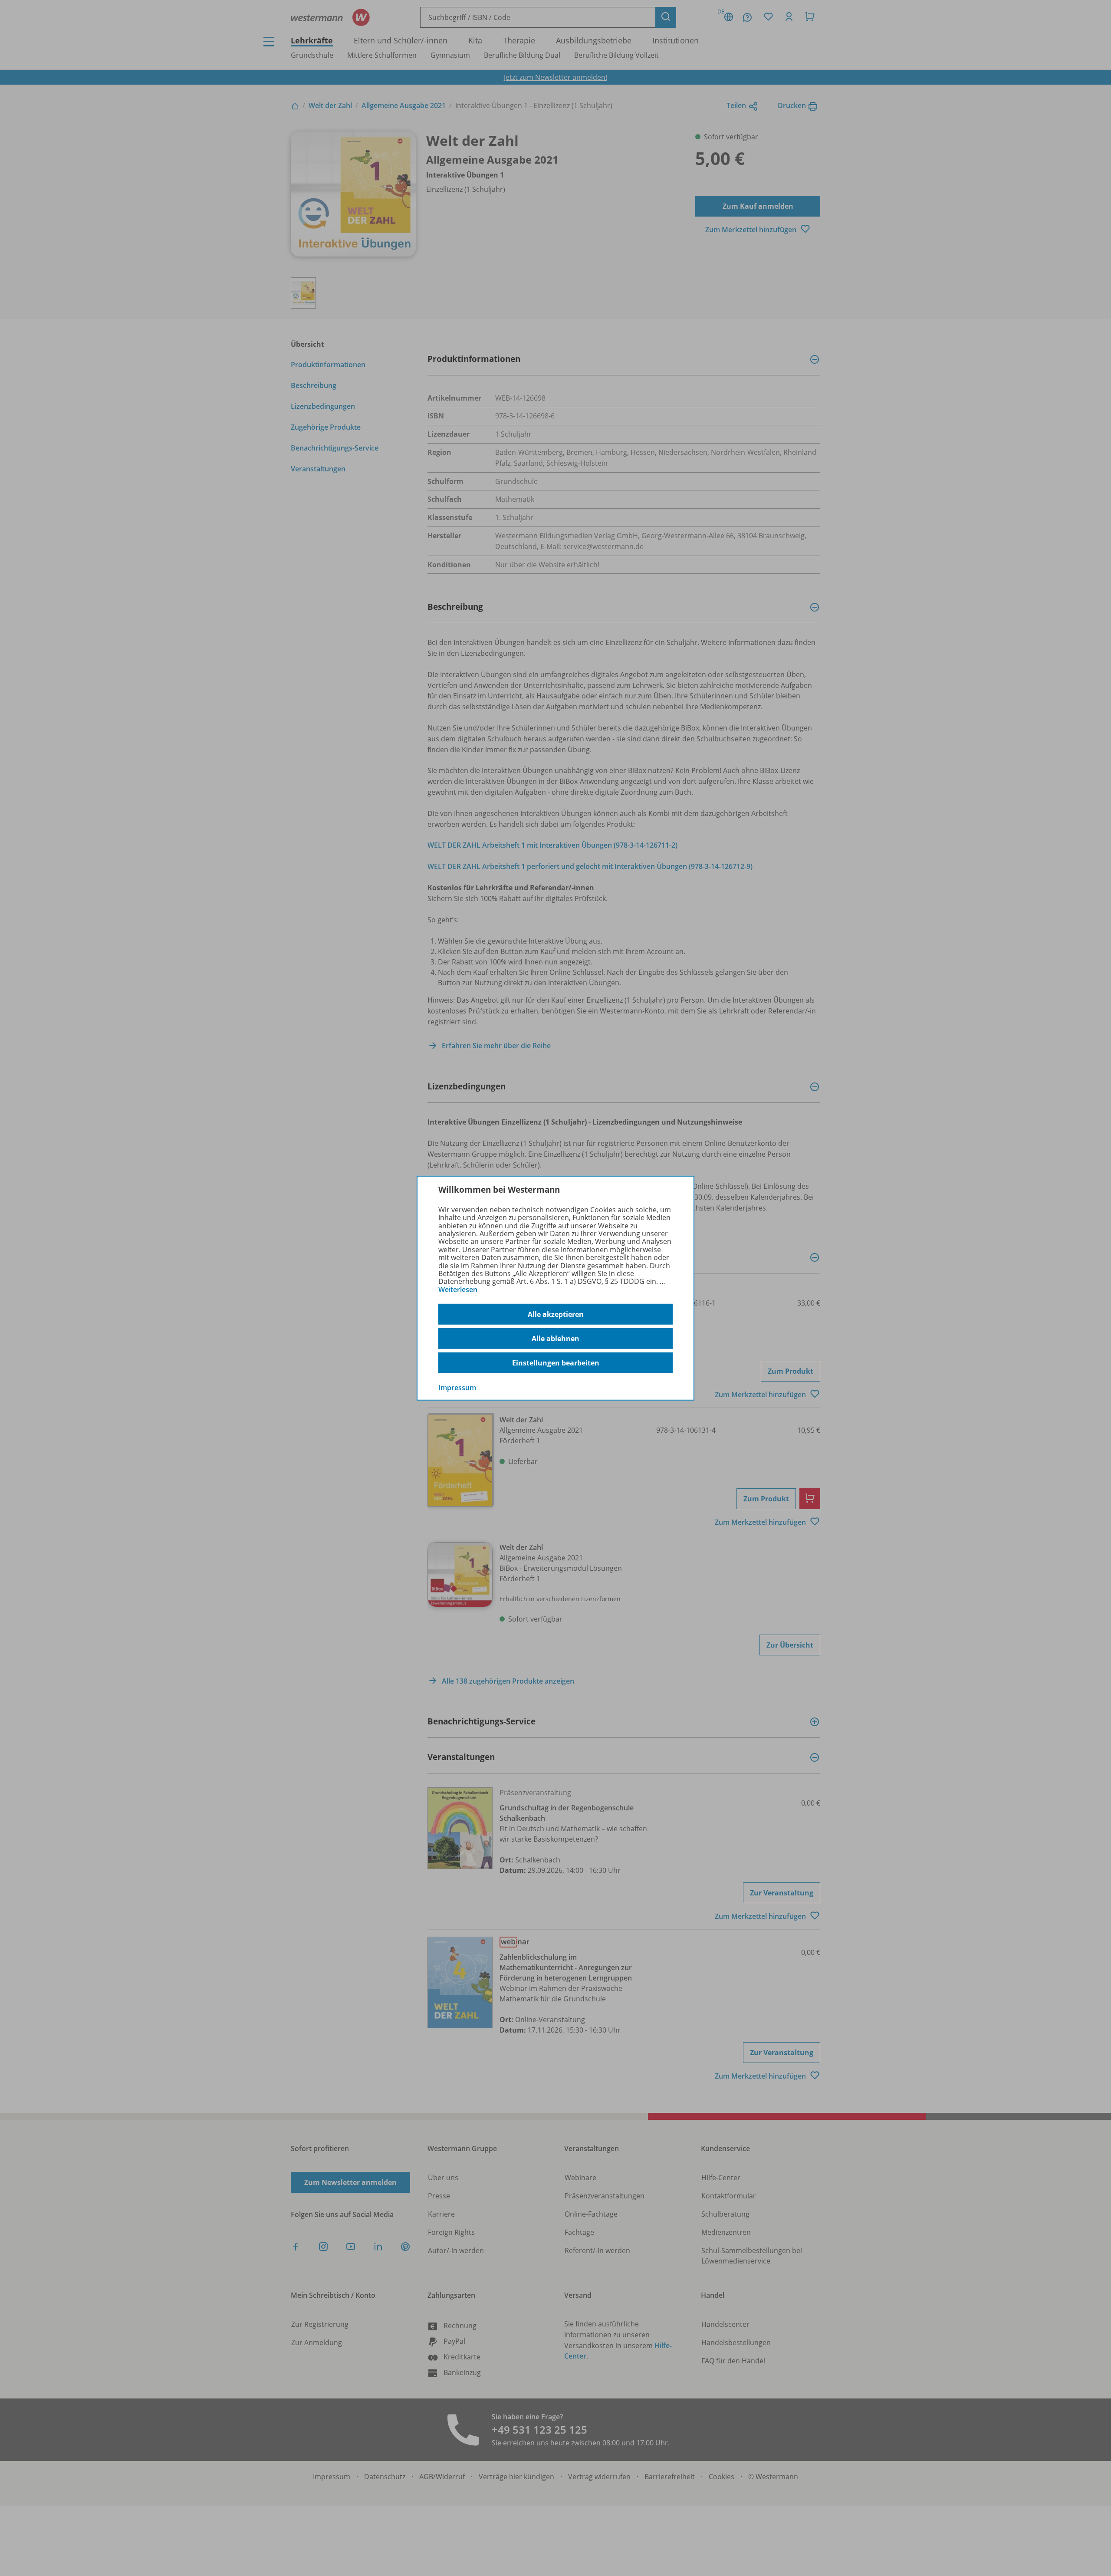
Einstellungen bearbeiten (556, 1363)
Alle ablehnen (555, 1339)
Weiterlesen (458, 1290)
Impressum (457, 1388)
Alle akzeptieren (556, 1314)
